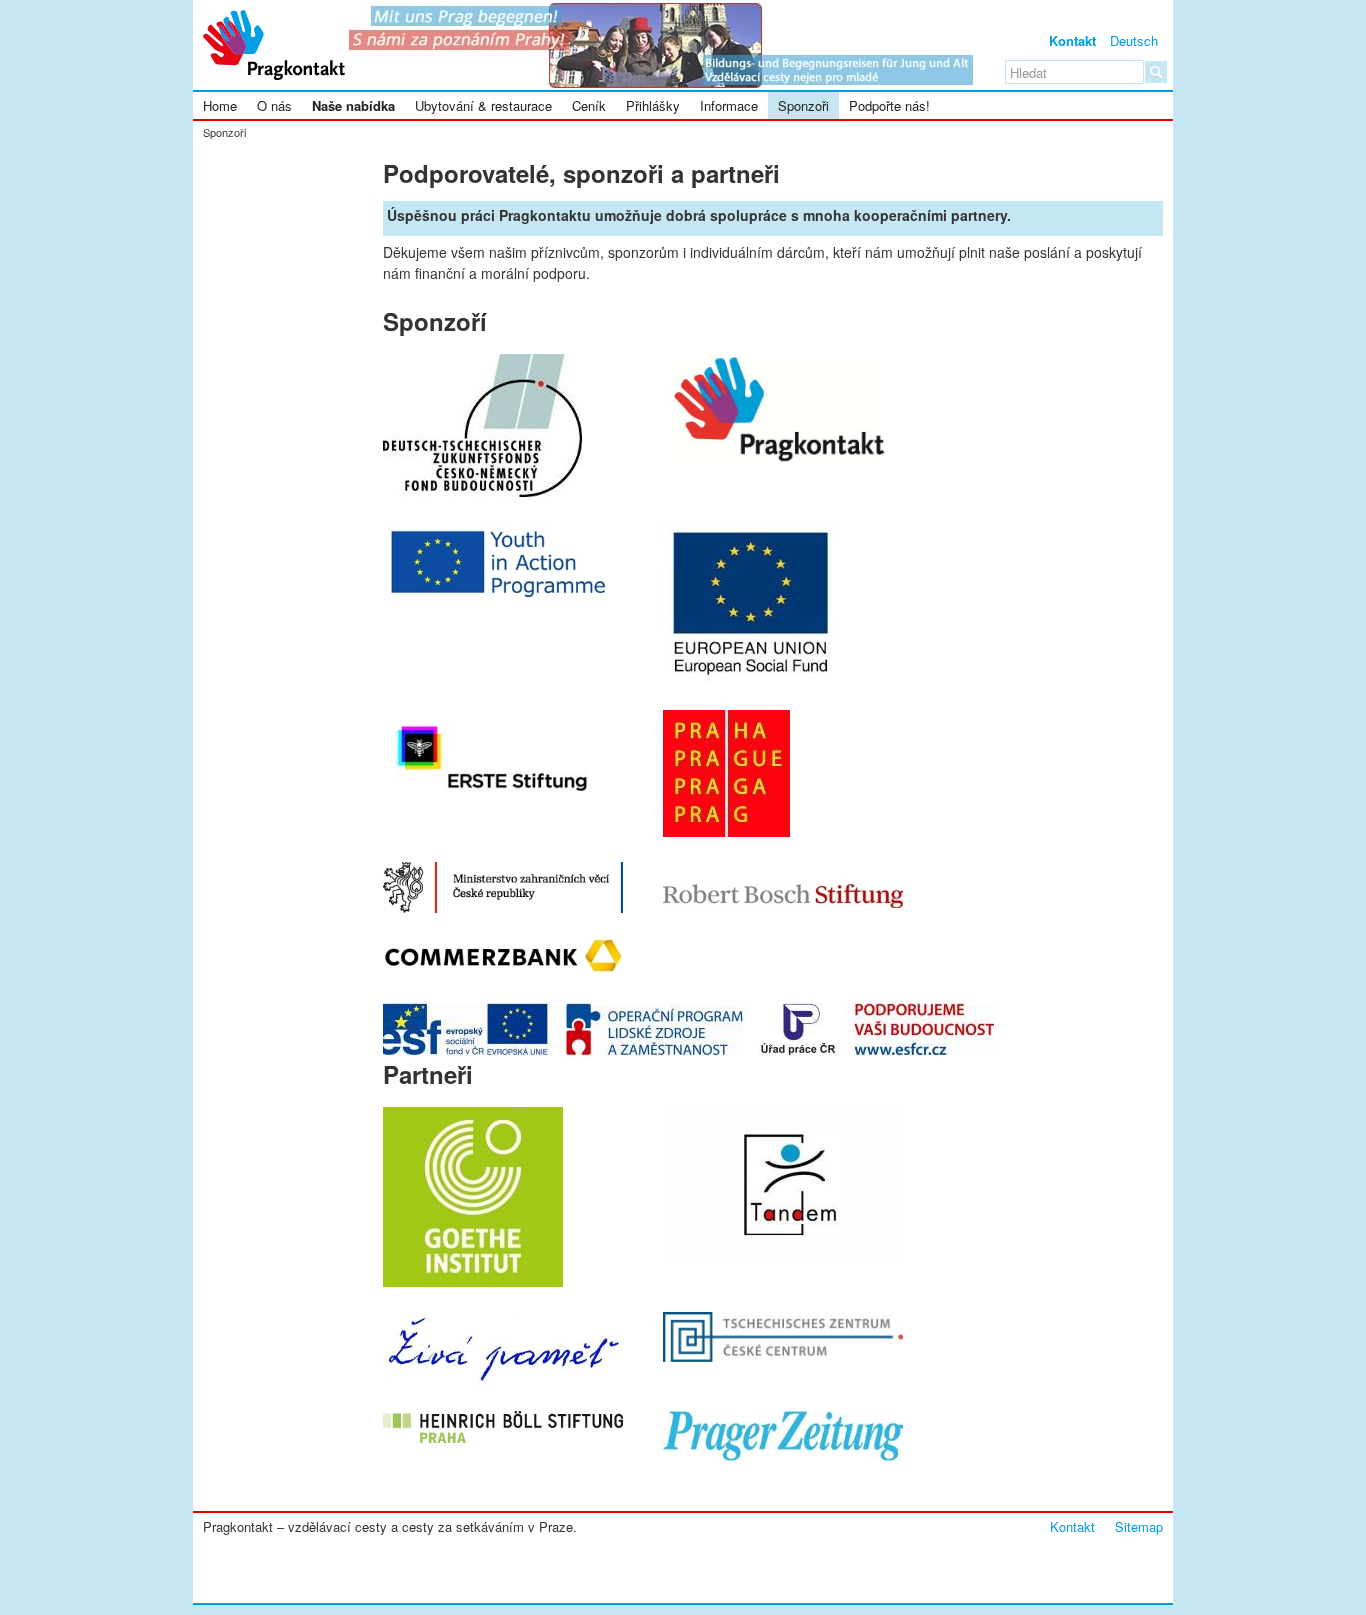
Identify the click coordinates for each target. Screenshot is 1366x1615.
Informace (729, 105)
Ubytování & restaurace (483, 105)
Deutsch (1134, 40)
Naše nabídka (353, 105)
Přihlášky (653, 105)
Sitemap (1139, 1526)
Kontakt (1072, 40)
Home (220, 105)
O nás (274, 105)
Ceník (589, 105)
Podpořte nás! (889, 105)
